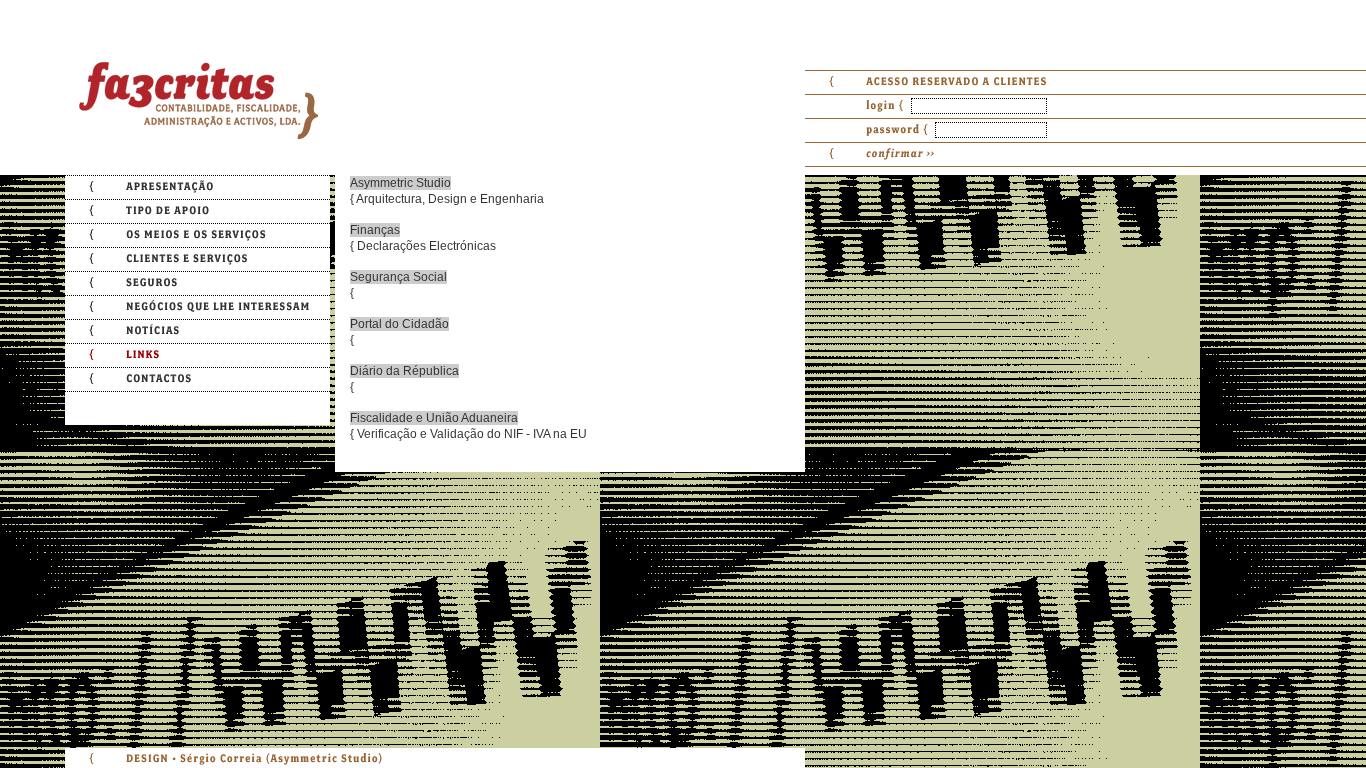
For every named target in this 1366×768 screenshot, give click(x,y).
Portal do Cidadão (399, 324)
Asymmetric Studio (400, 183)
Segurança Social (398, 277)
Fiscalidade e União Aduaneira (434, 418)
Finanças (375, 230)
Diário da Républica (404, 371)
